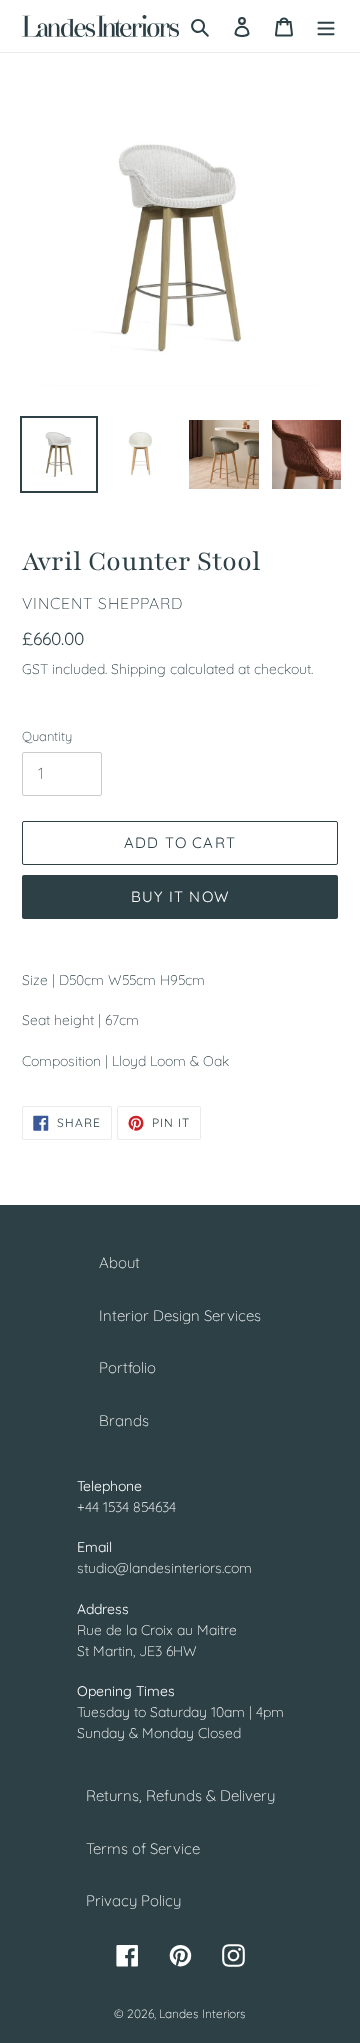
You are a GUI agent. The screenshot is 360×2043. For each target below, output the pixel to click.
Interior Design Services (180, 1315)
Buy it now (180, 896)
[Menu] (326, 26)
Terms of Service (143, 1848)
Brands (124, 1420)
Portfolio (127, 1367)
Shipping (138, 668)
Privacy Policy (133, 1900)
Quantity (47, 736)
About (119, 1262)
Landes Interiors (202, 2013)
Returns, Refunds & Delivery (180, 1795)
